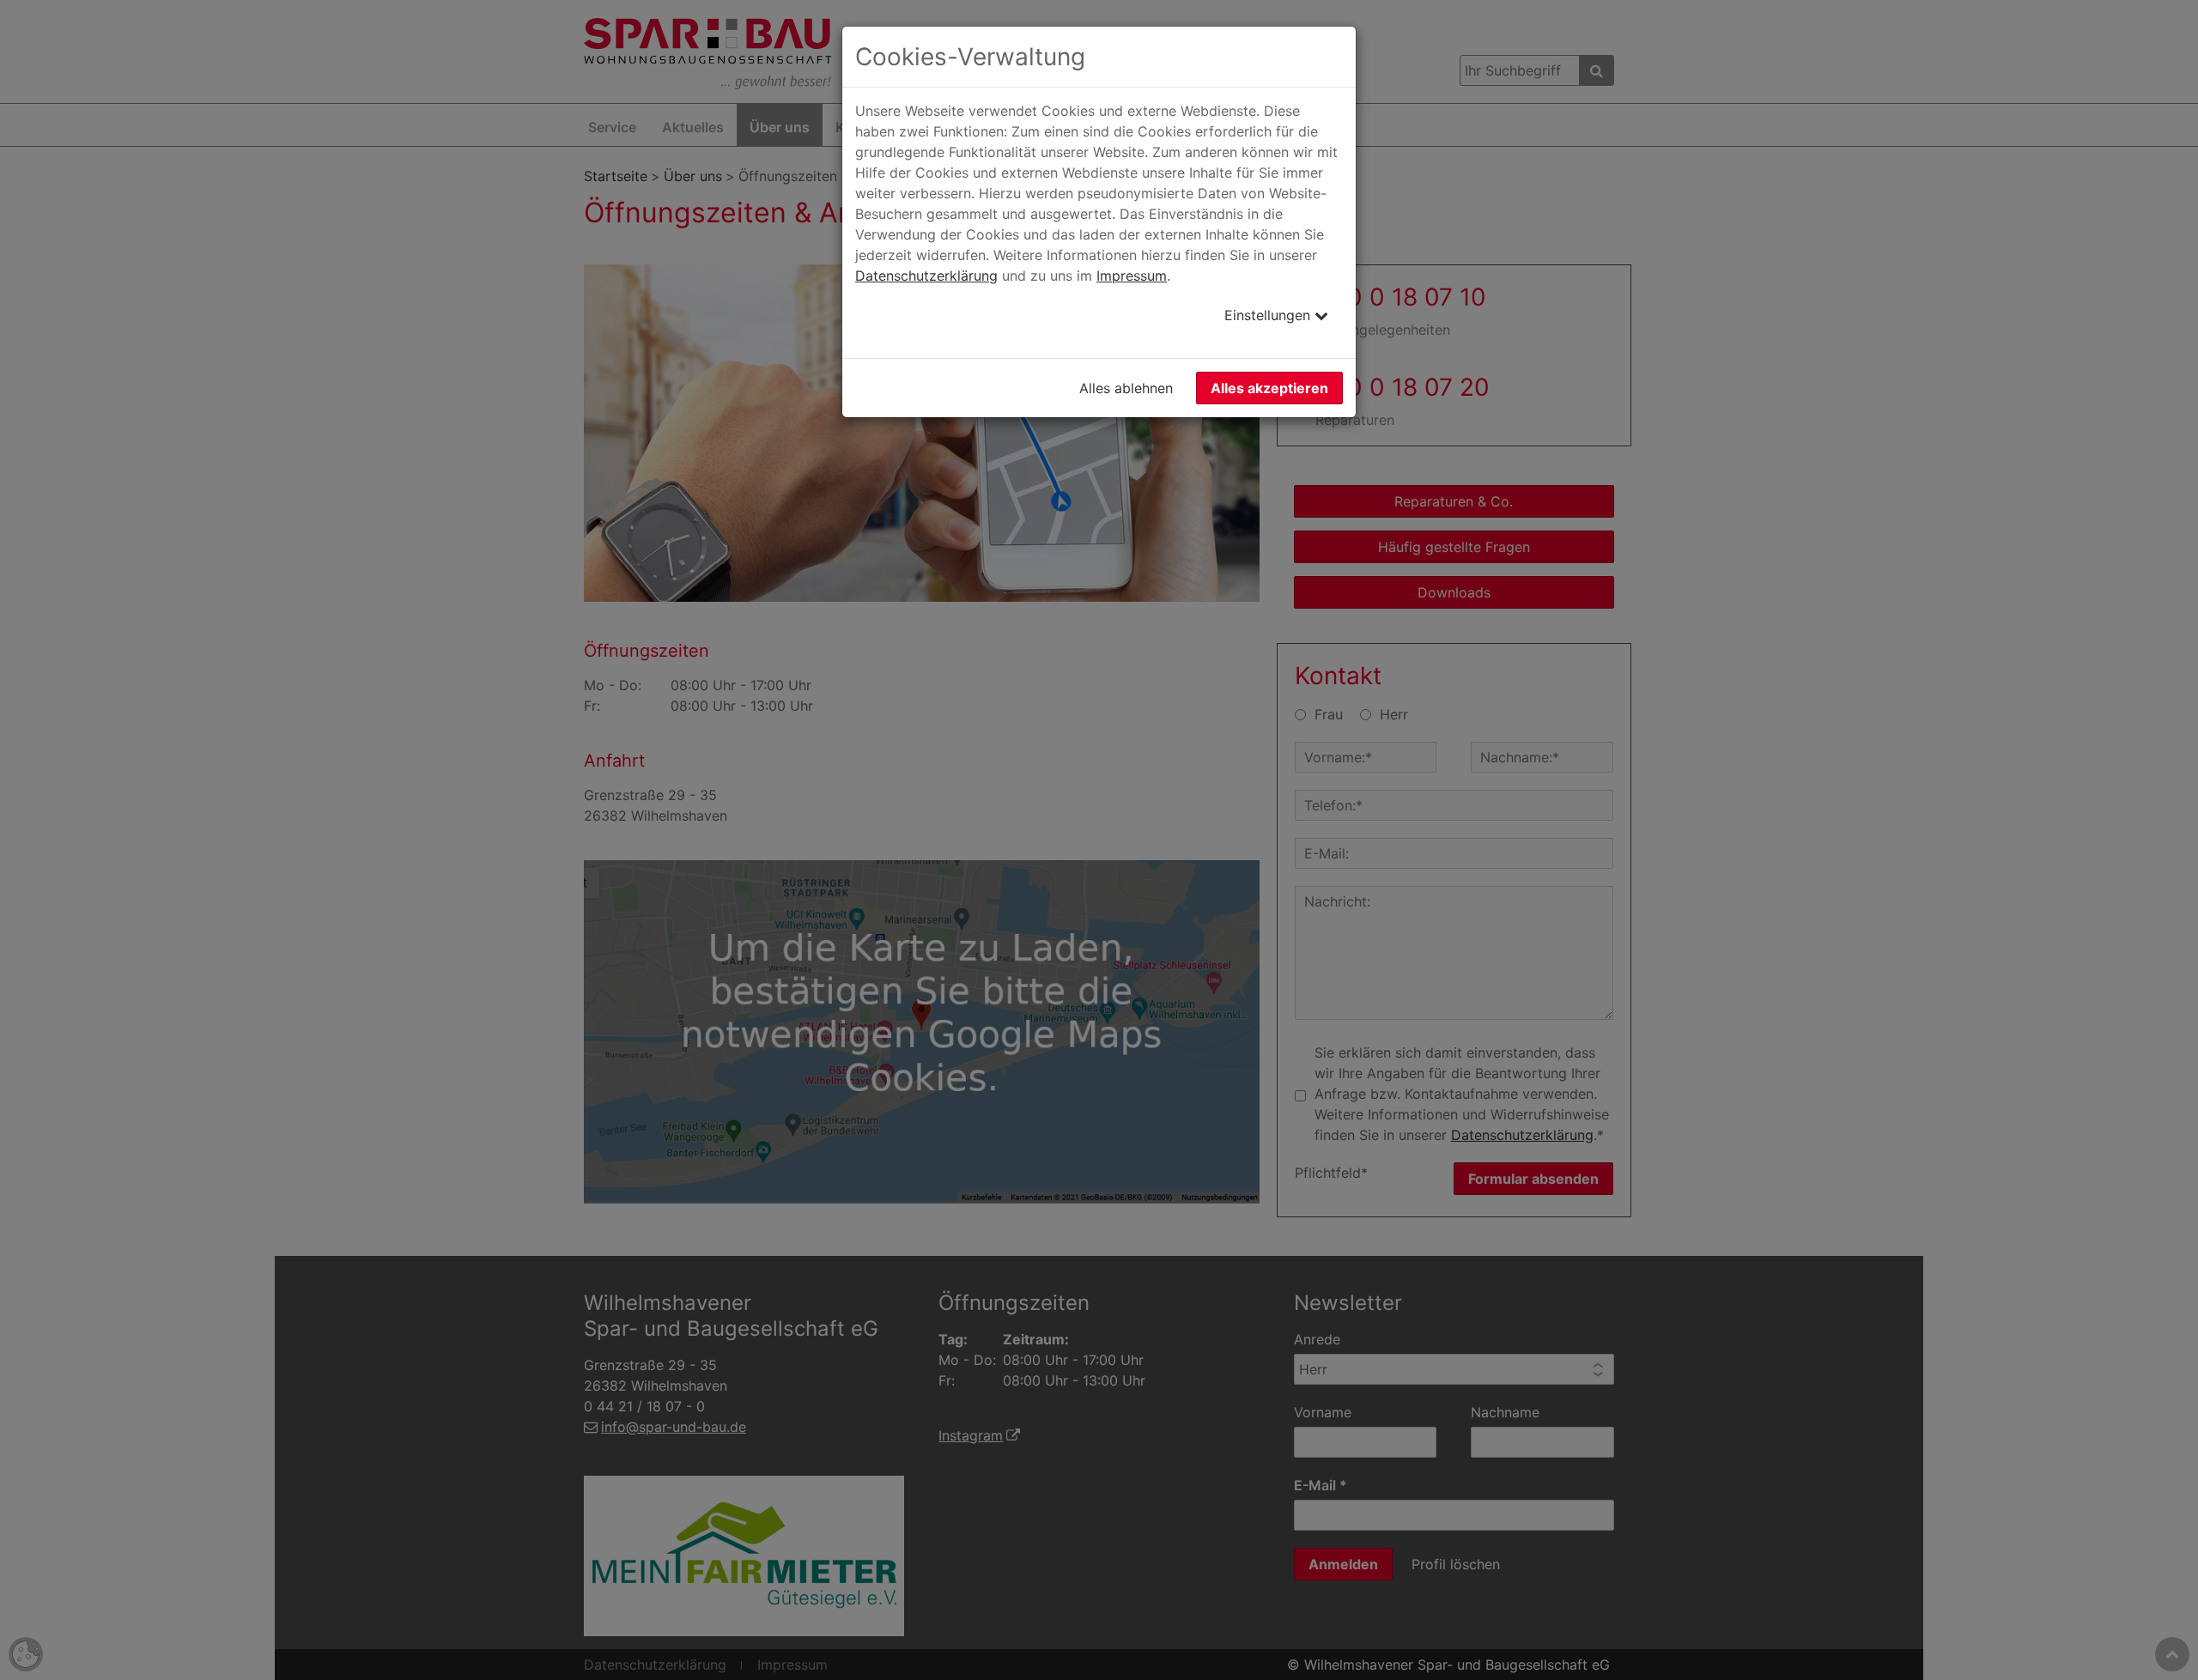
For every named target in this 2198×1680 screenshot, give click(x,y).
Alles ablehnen (1126, 388)
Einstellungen (1269, 315)
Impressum (1132, 276)
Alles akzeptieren (1269, 388)
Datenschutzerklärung (926, 276)
